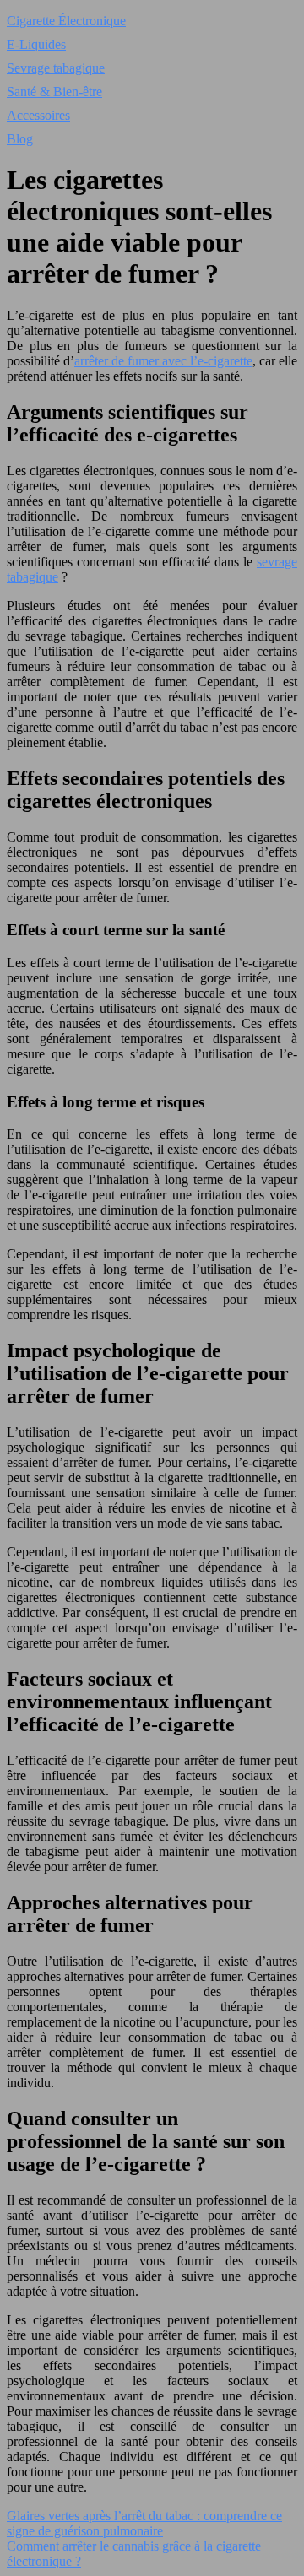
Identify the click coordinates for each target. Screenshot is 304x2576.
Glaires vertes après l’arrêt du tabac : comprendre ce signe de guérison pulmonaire (144, 2523)
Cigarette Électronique (66, 21)
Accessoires (38, 115)
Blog (20, 139)
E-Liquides (36, 44)
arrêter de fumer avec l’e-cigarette (163, 361)
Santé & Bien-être (54, 92)
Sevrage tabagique (56, 68)
